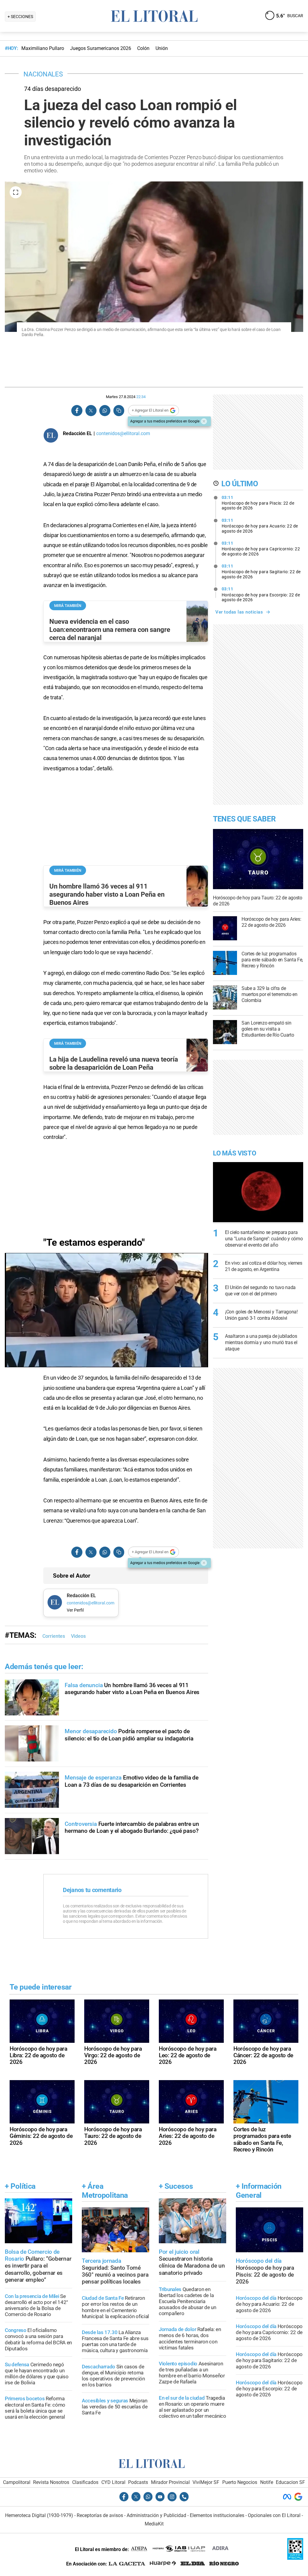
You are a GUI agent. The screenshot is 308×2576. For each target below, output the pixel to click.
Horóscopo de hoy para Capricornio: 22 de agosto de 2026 (261, 549)
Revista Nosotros (51, 2482)
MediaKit (154, 2524)
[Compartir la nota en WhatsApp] (105, 411)
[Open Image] (16, 192)
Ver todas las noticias (239, 612)
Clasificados (85, 2482)
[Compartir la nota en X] (91, 411)
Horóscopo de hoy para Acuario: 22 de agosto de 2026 (260, 526)
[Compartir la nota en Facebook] (77, 411)
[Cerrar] (204, 421)
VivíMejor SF (206, 2482)
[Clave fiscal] (295, 2558)
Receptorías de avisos (100, 2515)
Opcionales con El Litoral (274, 2515)
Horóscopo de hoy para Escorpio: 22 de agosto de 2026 (261, 594)
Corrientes (54, 1636)
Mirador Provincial (170, 2482)
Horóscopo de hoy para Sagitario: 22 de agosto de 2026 (261, 571)
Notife (267, 2482)
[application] (106, 1310)
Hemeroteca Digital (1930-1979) (39, 2515)
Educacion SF (290, 2482)
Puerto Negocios (240, 2482)
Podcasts (138, 2482)
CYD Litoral (113, 2482)
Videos (78, 1636)
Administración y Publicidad (156, 2515)
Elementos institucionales (217, 2515)
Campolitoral (17, 2482)
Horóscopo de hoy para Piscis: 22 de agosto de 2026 (258, 503)
